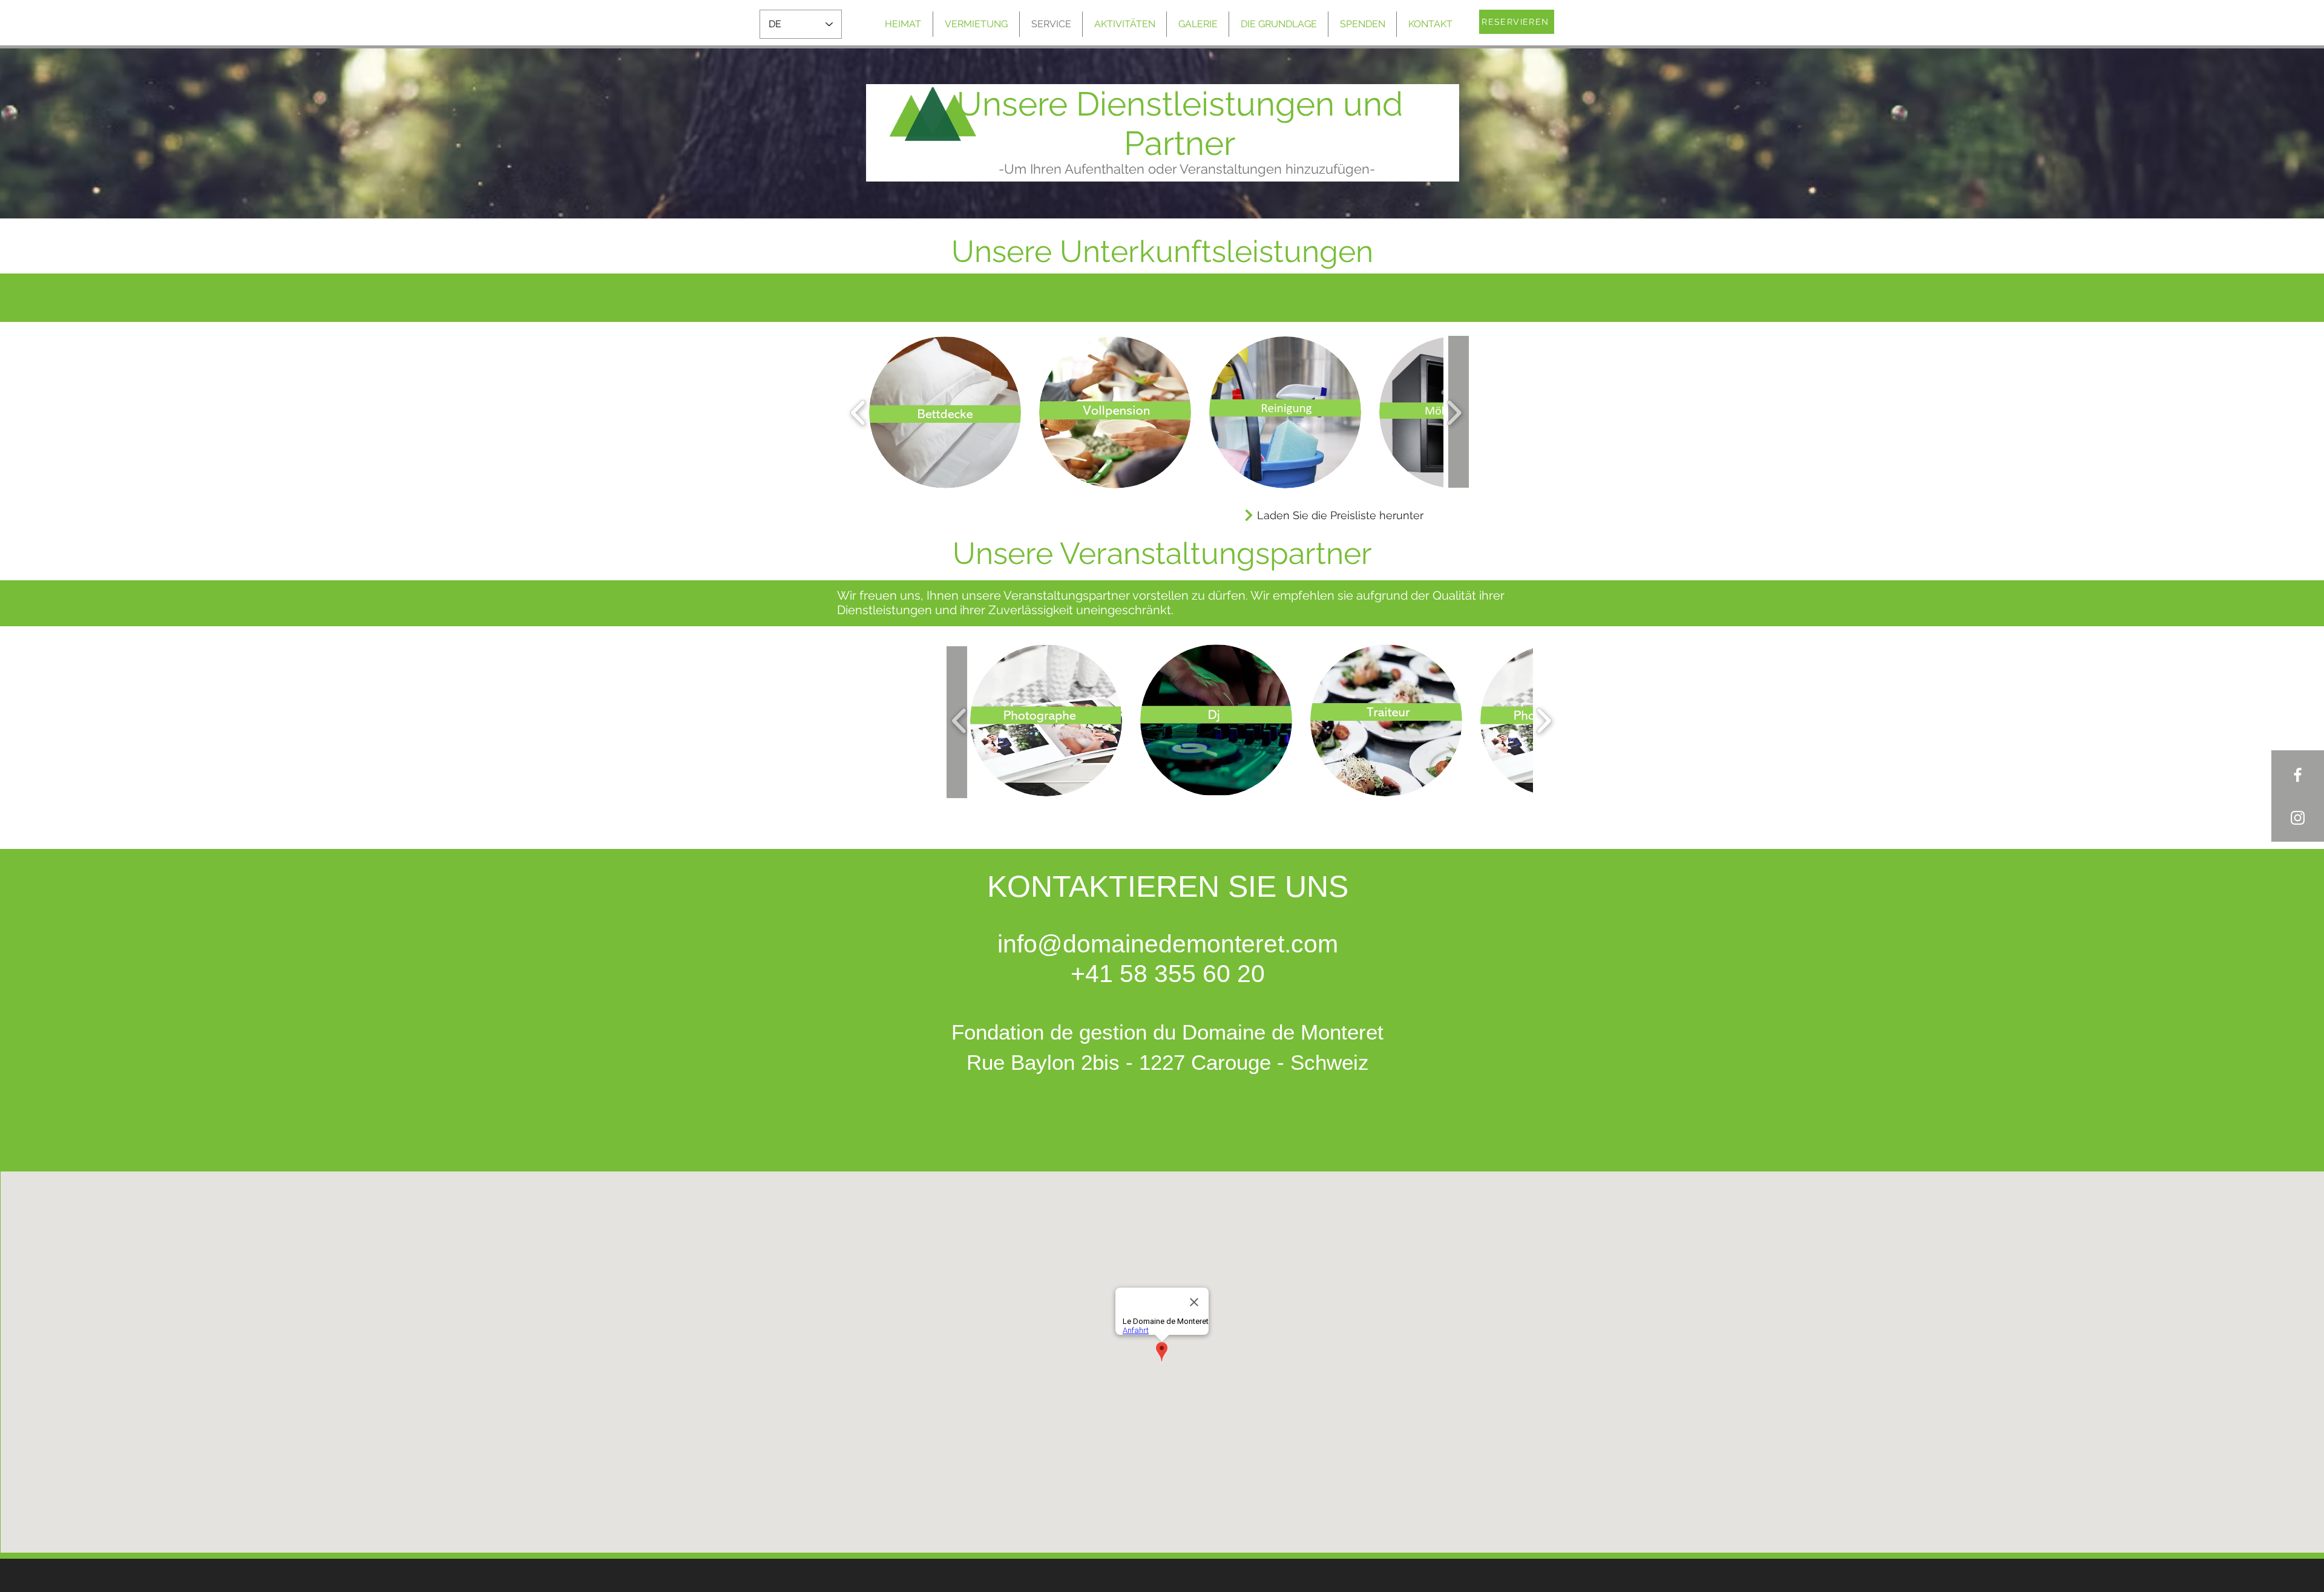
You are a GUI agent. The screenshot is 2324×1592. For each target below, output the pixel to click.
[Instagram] (2298, 818)
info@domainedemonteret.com (1168, 944)
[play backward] (858, 412)
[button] (945, 412)
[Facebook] (2298, 775)
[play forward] (1454, 412)
